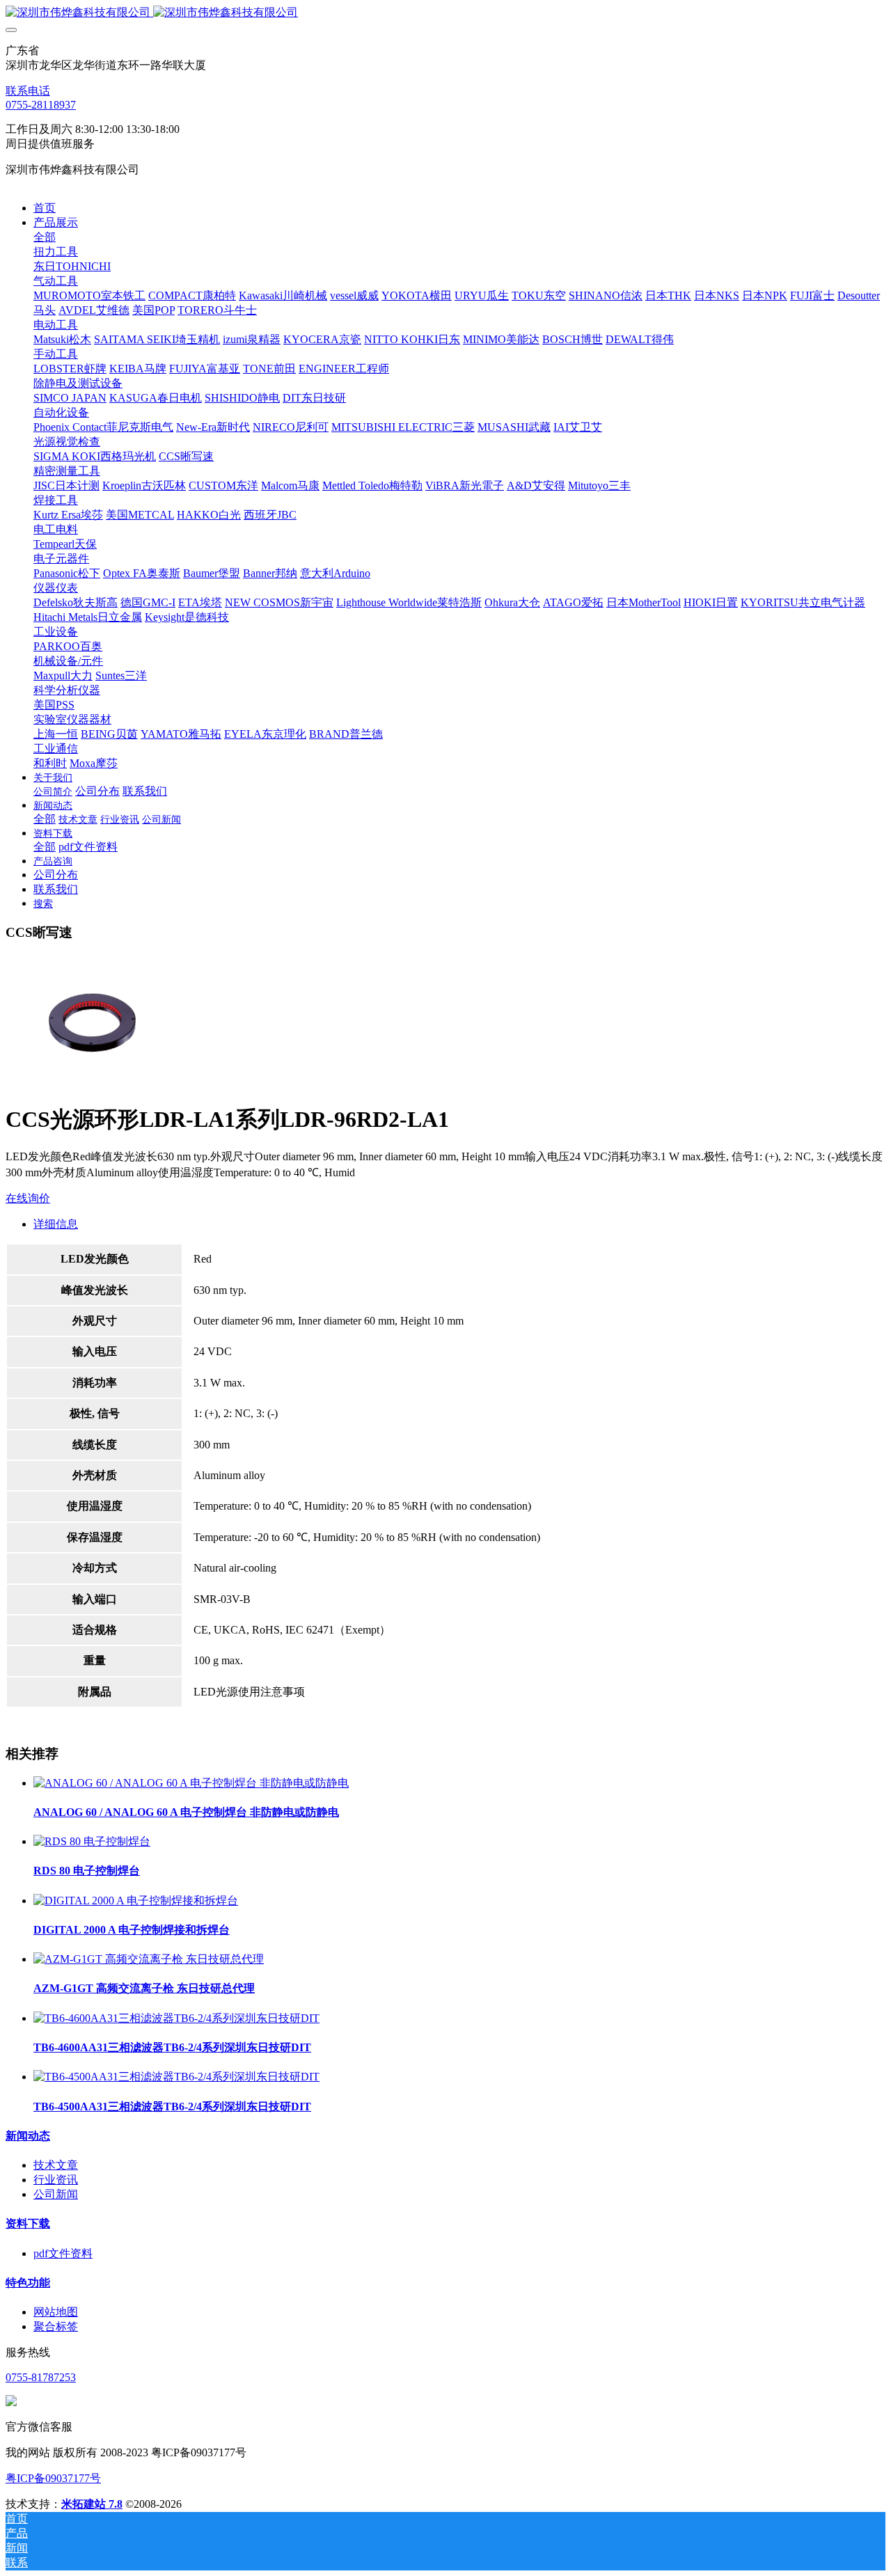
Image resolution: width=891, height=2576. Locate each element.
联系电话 (28, 91)
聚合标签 (56, 2326)
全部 (45, 237)
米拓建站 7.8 (92, 2504)
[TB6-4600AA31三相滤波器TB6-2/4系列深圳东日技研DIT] (176, 2018)
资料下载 (28, 2223)
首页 (45, 208)
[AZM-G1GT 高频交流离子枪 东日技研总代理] (149, 1959)
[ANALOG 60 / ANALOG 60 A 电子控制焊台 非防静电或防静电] (191, 1783)
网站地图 (56, 2312)
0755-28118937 (41, 105)
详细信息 (56, 1224)
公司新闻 (56, 2194)
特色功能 (28, 2283)
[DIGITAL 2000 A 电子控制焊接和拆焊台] (136, 1901)
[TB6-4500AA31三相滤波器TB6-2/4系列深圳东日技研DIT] (176, 2077)
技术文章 (56, 2165)
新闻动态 (28, 2136)
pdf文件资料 (63, 2253)
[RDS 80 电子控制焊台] (92, 1841)
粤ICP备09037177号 (53, 2478)
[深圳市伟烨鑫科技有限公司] (445, 13)
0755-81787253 (41, 2377)
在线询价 (28, 1198)
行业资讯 (56, 2180)
